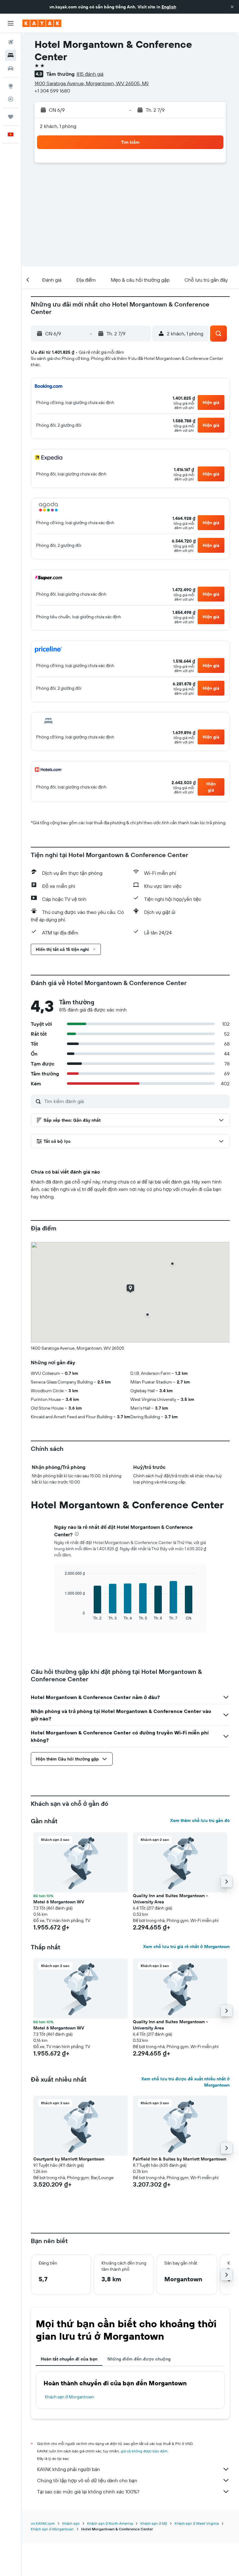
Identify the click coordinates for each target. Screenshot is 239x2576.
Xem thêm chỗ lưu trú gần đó (200, 1820)
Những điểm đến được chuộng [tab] (139, 2359)
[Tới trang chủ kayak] (42, 23)
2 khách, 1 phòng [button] (58, 126)
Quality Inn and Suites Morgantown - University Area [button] (170, 1899)
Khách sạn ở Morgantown (69, 2397)
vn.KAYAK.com (43, 2523)
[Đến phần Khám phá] (11, 86)
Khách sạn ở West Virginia (197, 2523)
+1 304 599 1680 (52, 91)
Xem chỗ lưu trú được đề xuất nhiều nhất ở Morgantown (185, 2082)
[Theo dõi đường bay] (11, 99)
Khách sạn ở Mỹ (154, 2523)
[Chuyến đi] (11, 117)
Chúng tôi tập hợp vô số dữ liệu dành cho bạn (87, 2480)
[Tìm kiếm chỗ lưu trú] (11, 55)
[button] (232, 7)
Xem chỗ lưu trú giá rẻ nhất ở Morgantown (186, 1947)
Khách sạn (71, 2523)
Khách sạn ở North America (110, 2523)
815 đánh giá (90, 74)
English (169, 7)
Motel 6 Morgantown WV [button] (59, 1902)
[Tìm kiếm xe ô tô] (11, 68)
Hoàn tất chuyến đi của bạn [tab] (69, 2359)
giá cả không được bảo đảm (144, 2451)
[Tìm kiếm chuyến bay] (11, 42)
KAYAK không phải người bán (68, 2469)
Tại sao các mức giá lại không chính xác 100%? (88, 2492)
